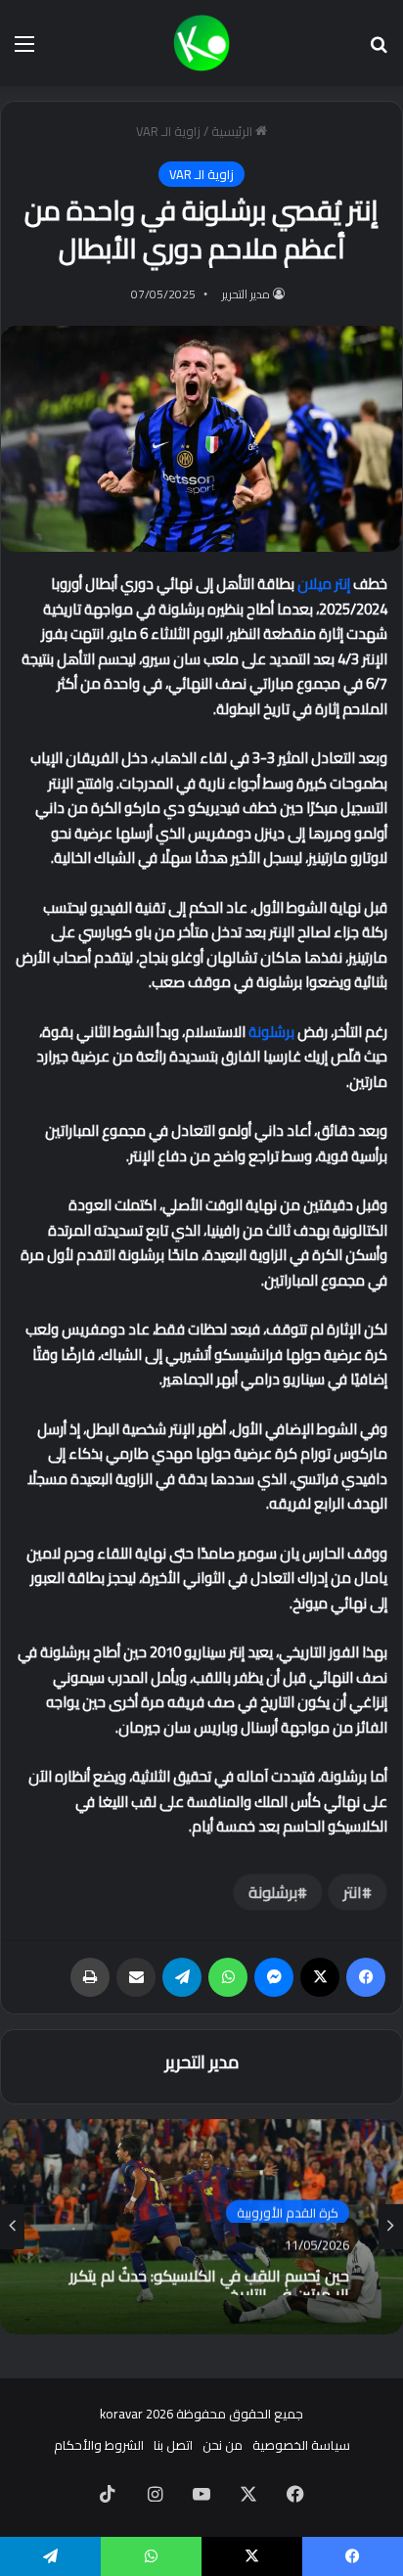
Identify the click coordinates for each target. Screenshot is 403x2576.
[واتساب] (228, 1977)
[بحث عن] (379, 50)
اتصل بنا (173, 2445)
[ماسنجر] (274, 1977)
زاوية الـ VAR (168, 131)
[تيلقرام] (182, 1977)
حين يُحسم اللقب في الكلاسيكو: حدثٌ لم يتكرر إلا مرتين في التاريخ (209, 2277)
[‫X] (320, 1977)
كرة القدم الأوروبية (288, 2210)
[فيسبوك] (366, 1977)
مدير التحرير (246, 294)
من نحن (223, 2445)
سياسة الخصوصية (301, 2445)
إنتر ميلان (324, 584)
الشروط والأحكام (99, 2445)
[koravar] (201, 43)
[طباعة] (90, 1977)
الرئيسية (233, 131)
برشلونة (271, 1032)
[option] (201, 2227)
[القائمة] (24, 50)
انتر (353, 1892)
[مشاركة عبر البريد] (136, 1977)
